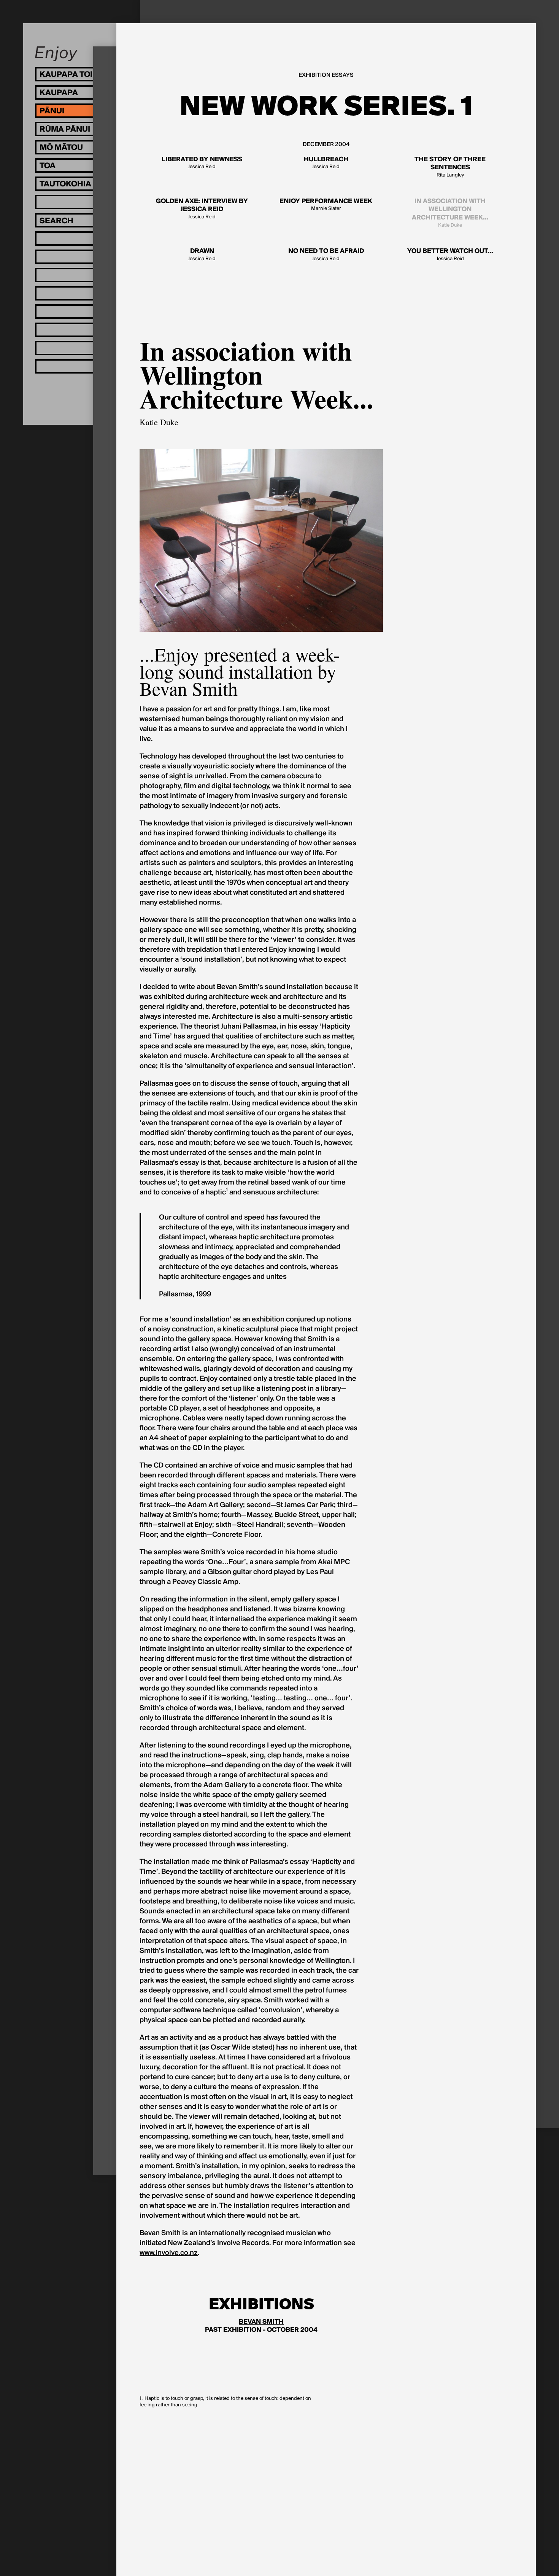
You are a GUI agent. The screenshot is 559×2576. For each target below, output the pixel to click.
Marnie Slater (326, 205)
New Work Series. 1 (326, 106)
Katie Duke (450, 213)
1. (141, 2399)
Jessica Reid (202, 163)
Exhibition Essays (326, 75)
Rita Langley (450, 167)
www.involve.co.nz (169, 2253)
